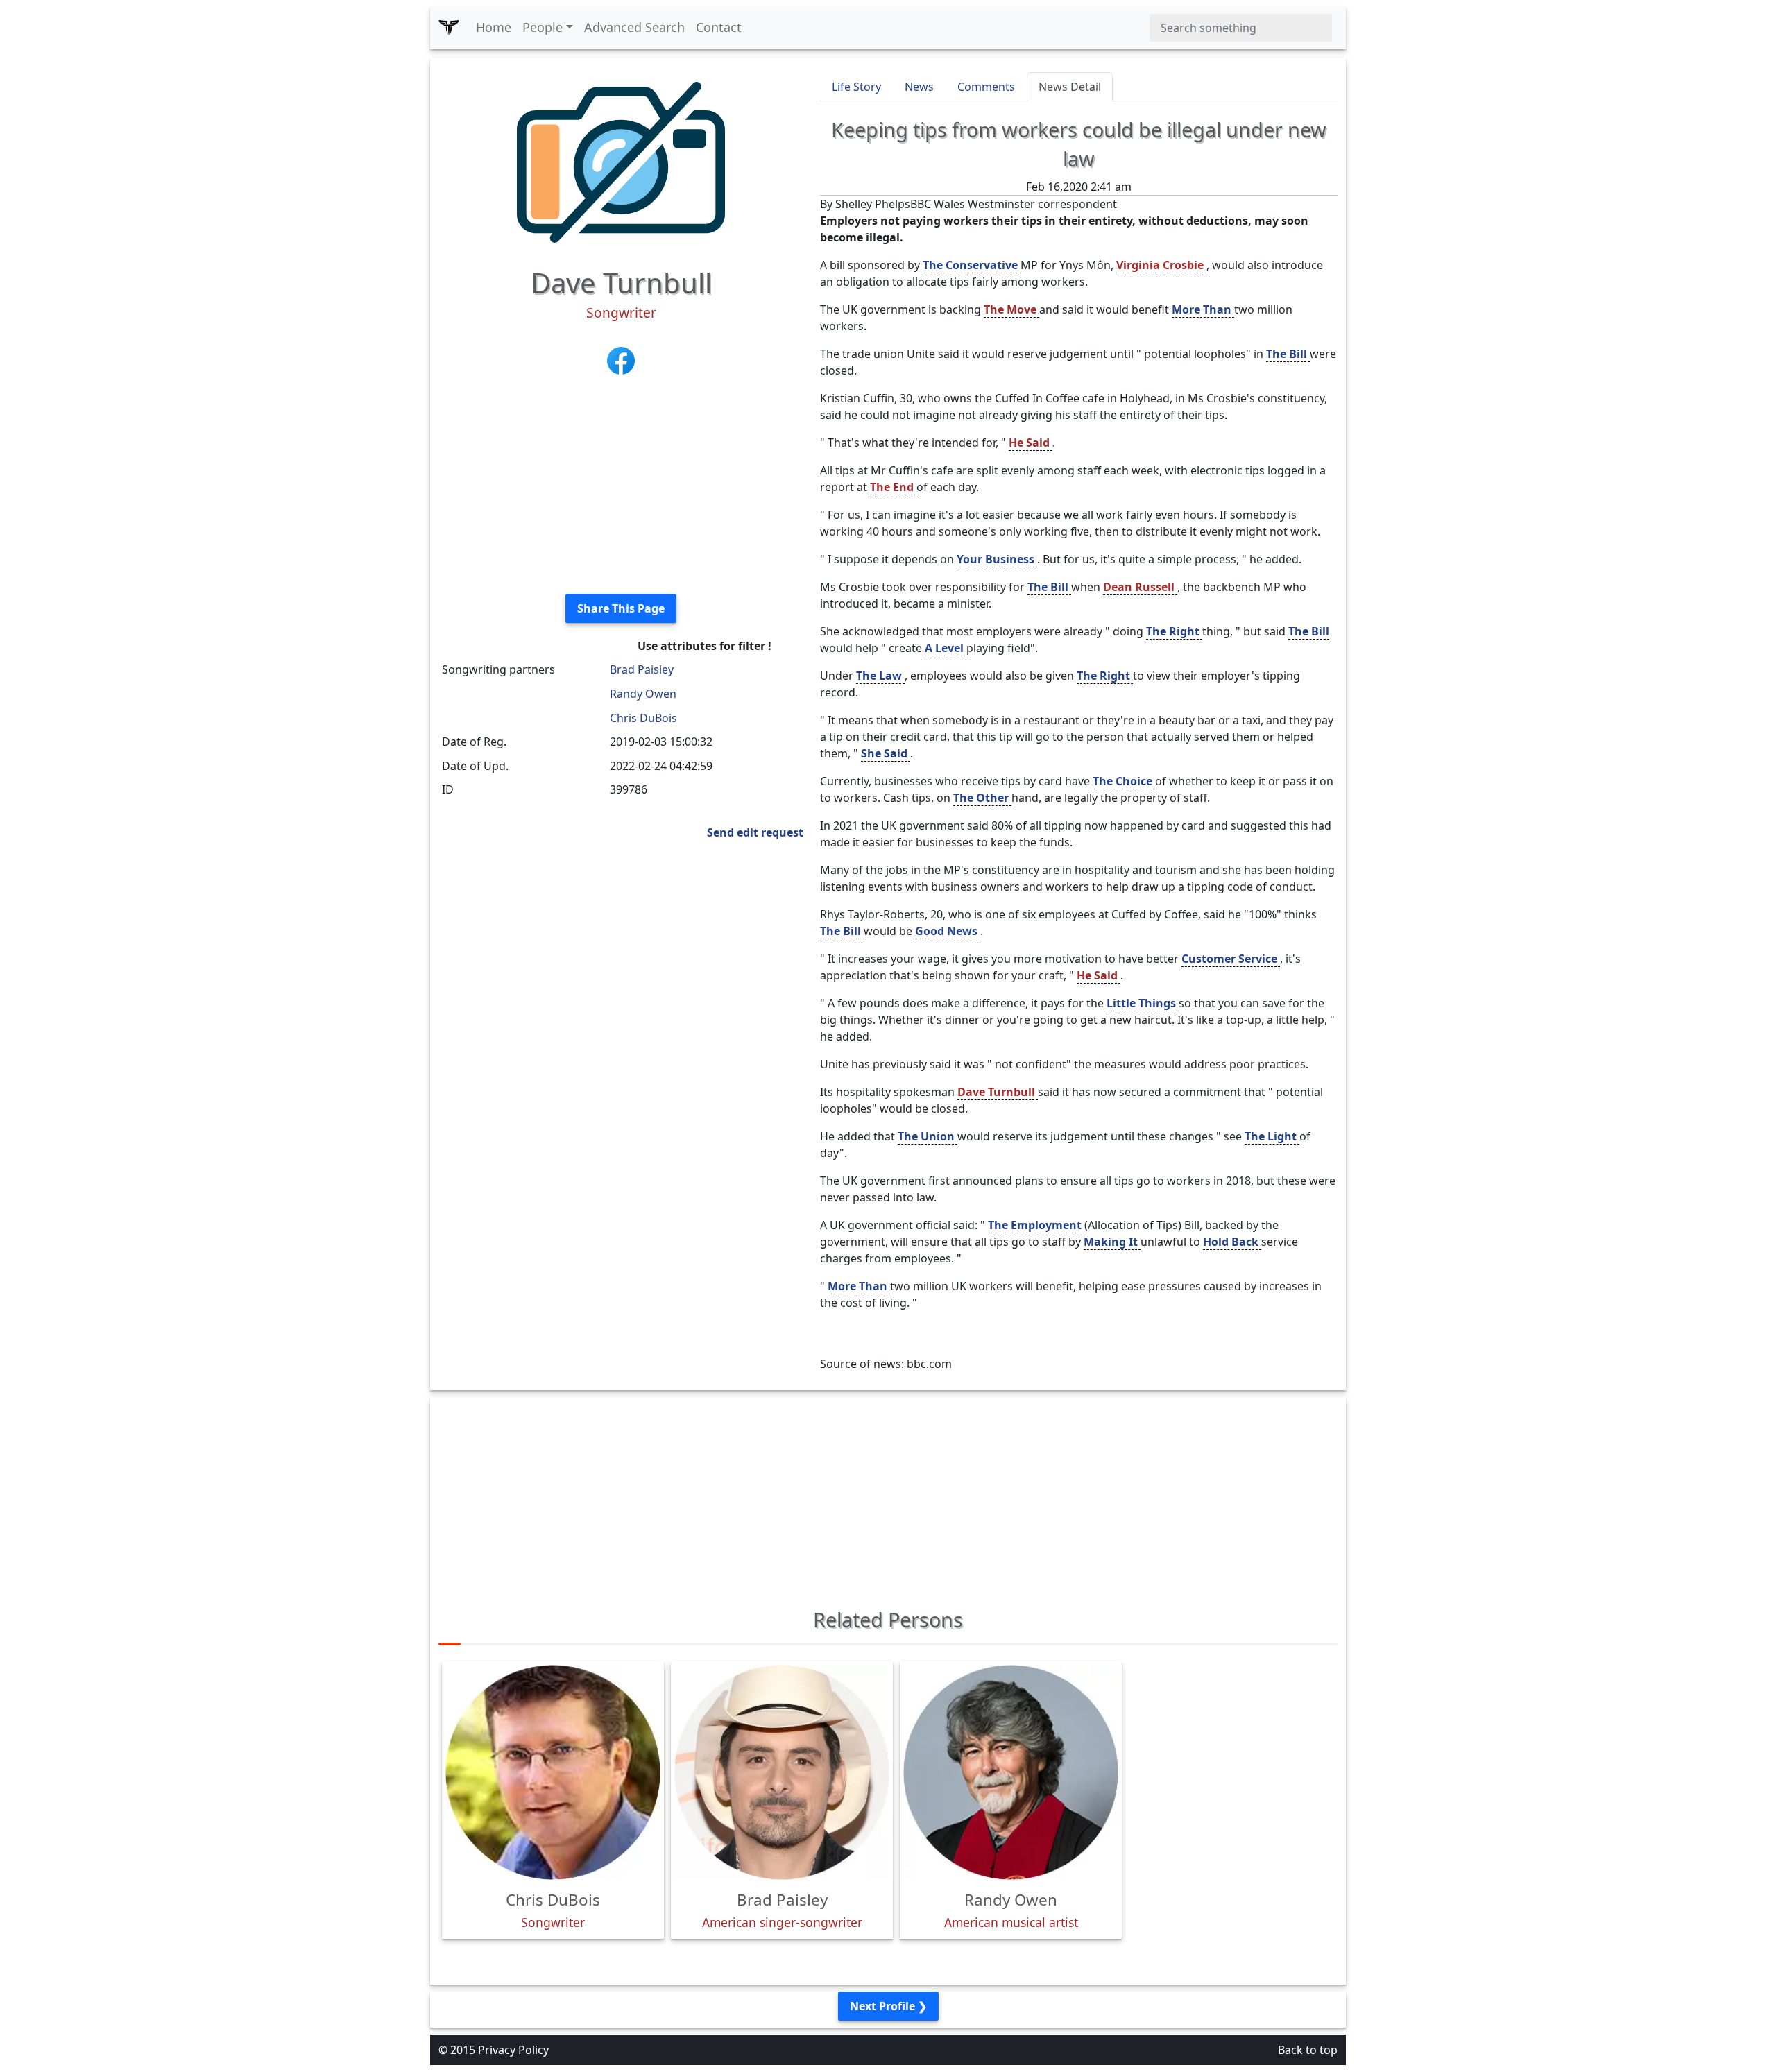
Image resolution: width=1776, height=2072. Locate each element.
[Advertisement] (621, 486)
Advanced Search (634, 27)
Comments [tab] (986, 87)
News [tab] (919, 87)
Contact (719, 27)
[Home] (449, 28)
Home (494, 27)
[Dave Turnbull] (621, 161)
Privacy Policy (513, 2050)
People (543, 27)
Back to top (1308, 2050)
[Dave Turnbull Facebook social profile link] (621, 359)
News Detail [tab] (1070, 87)
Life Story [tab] (856, 87)
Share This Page (621, 608)
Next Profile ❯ (888, 2006)
